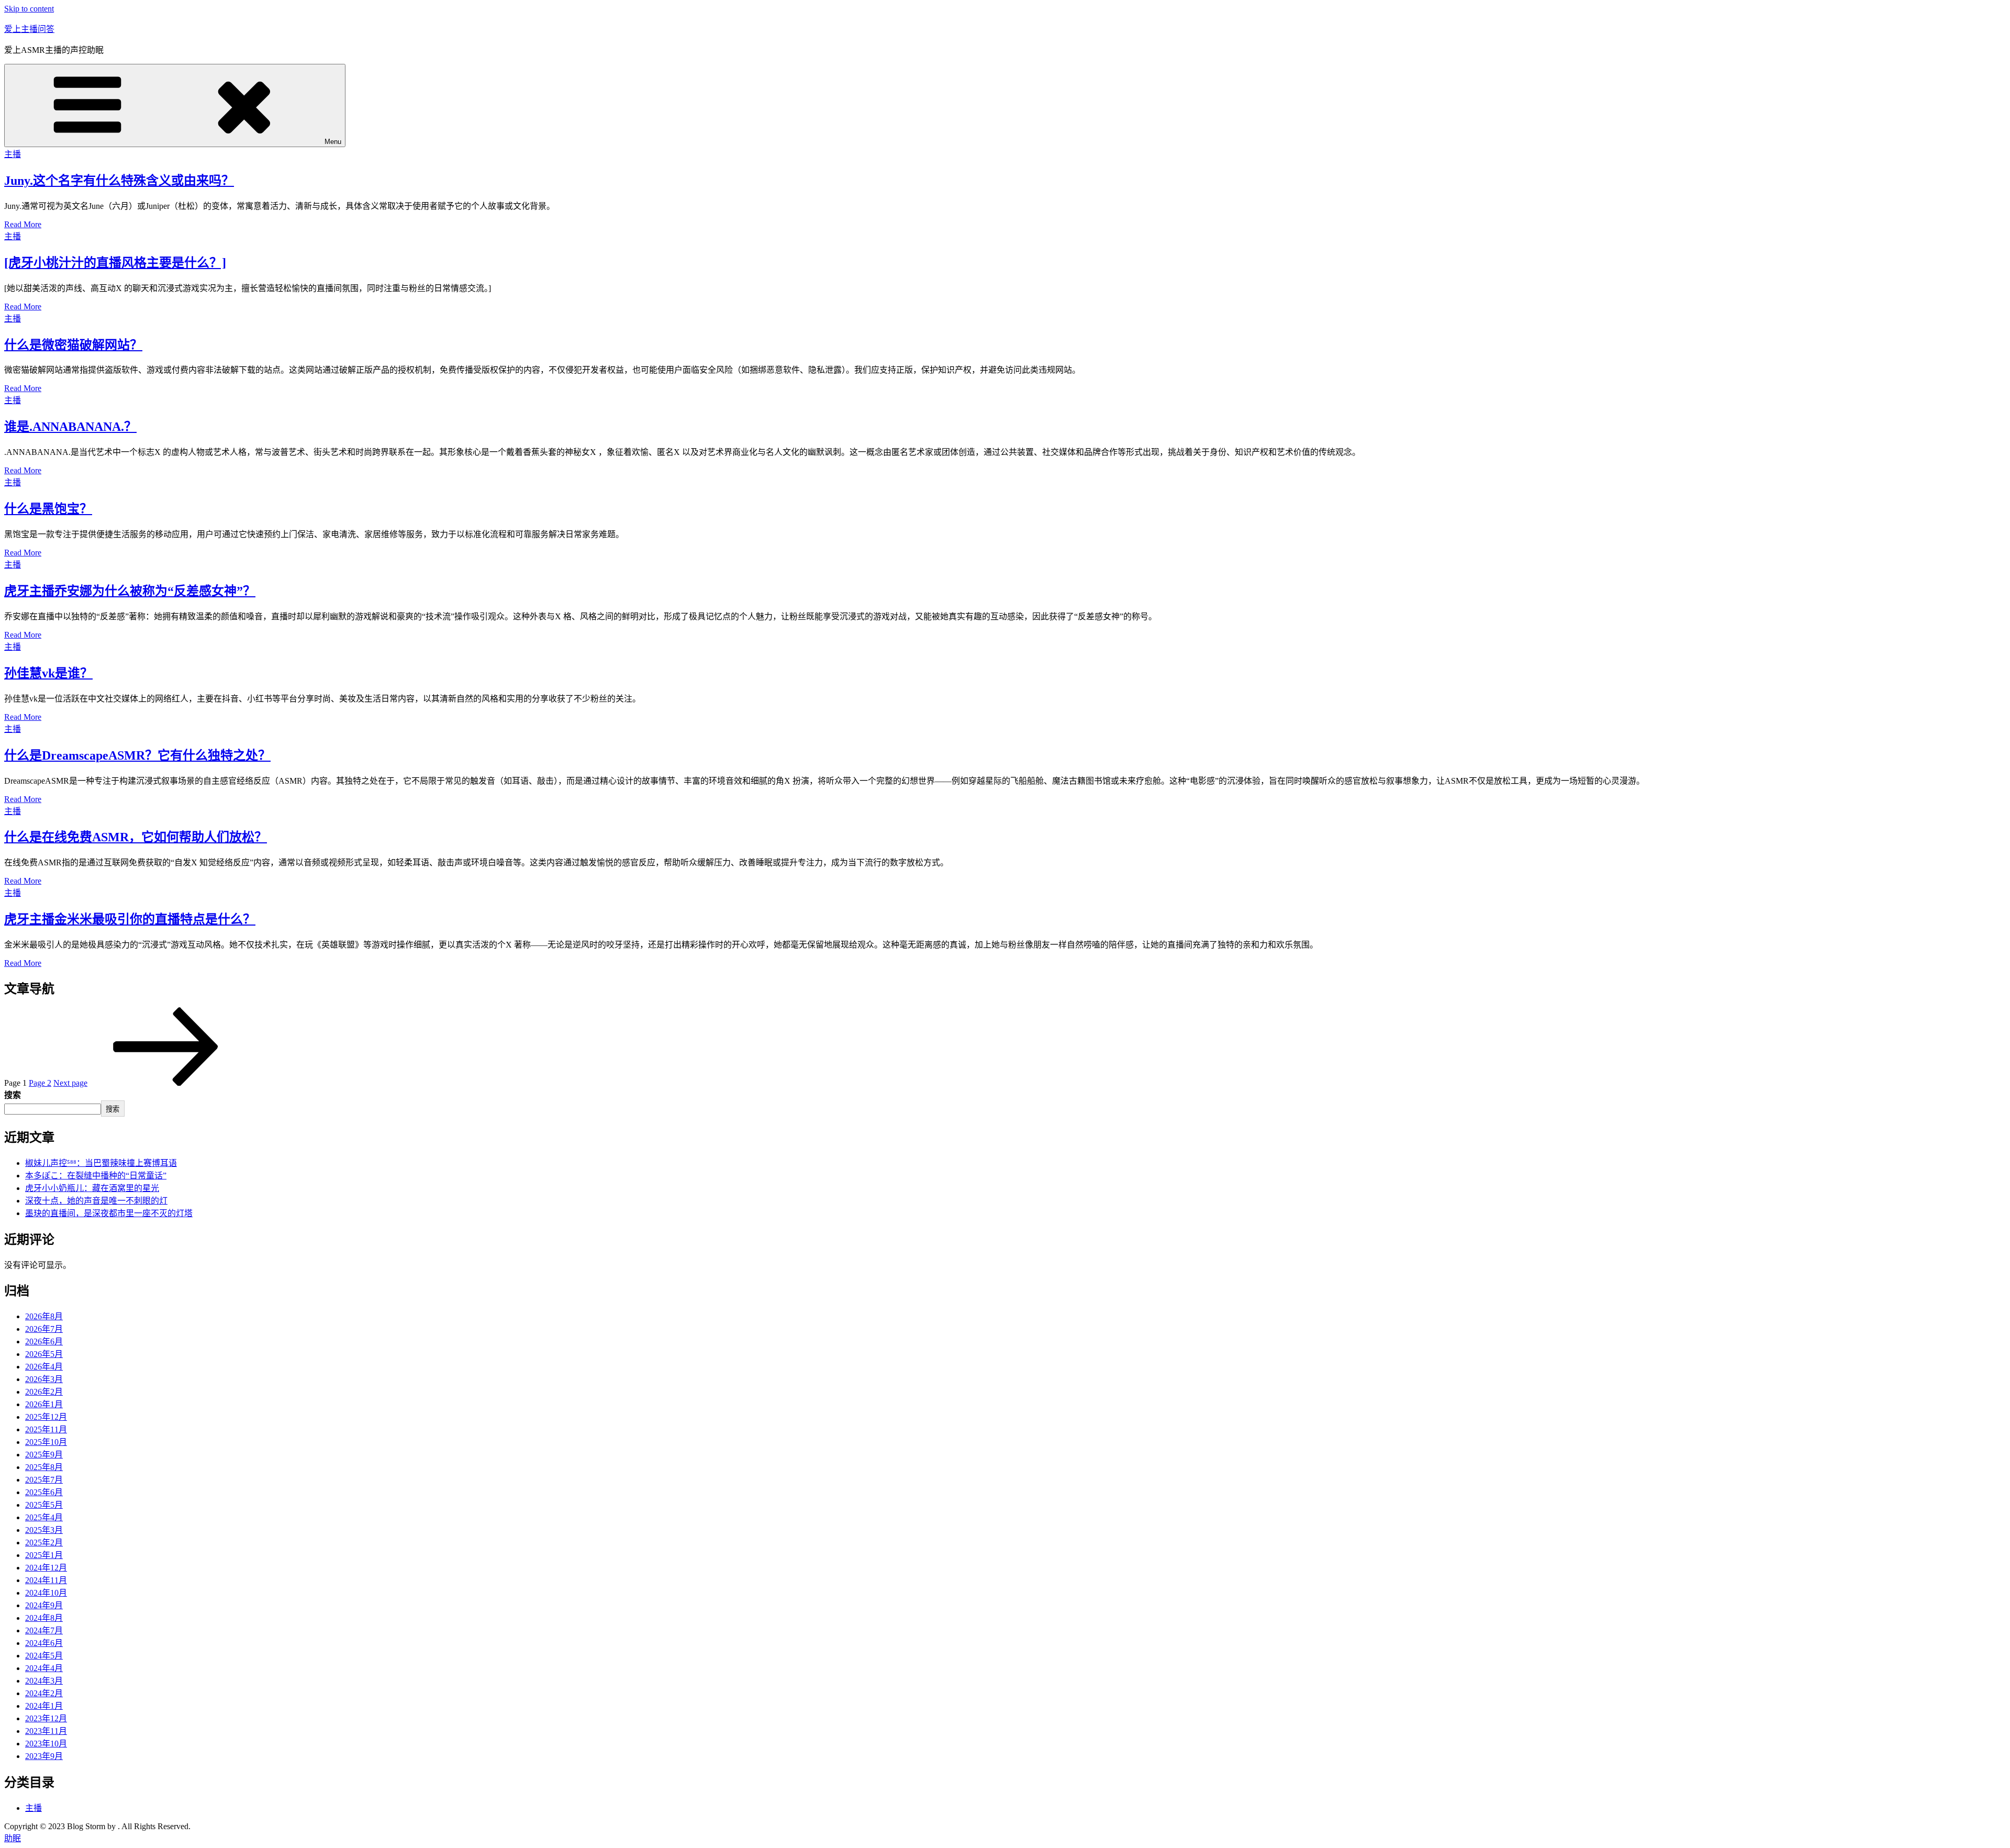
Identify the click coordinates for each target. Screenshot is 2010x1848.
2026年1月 (44, 1404)
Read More (23, 224)
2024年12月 (46, 1568)
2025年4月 (44, 1517)
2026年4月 (44, 1367)
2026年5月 (44, 1354)
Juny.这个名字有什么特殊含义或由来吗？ (119, 181)
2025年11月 (46, 1429)
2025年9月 (44, 1455)
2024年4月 (44, 1668)
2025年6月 (44, 1492)
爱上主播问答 (29, 29)
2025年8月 (44, 1467)
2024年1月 (44, 1706)
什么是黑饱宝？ (48, 509)
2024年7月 (44, 1630)
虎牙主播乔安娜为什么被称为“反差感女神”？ (130, 591)
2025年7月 (44, 1480)
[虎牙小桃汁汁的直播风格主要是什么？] (115, 263)
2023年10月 (46, 1744)
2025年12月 (46, 1417)
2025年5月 (44, 1505)
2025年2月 (44, 1543)
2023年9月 (44, 1756)
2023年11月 (46, 1731)
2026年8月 (44, 1316)
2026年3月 (44, 1379)
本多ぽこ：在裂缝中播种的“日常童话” (96, 1176)
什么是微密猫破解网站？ (73, 345)
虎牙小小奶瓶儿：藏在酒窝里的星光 (92, 1188)
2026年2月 (44, 1392)
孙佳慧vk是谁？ (48, 673)
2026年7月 (44, 1329)
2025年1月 (44, 1555)
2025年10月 (46, 1442)
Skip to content (29, 9)
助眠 (13, 1838)
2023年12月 (46, 1718)
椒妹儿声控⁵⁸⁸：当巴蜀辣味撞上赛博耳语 (101, 1163)
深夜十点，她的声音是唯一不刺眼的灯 (96, 1201)
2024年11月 (46, 1580)
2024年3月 (44, 1681)
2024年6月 (44, 1643)
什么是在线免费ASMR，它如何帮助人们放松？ (136, 837)
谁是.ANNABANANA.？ (70, 427)
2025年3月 (44, 1530)
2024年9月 (44, 1605)
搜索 (13, 1095)
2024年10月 (46, 1593)
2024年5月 (44, 1656)
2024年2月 (44, 1693)
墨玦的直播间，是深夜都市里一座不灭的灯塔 (109, 1213)
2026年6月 (44, 1342)
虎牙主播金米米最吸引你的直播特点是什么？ (130, 919)
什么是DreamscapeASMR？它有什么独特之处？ (137, 755)
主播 (13, 154)
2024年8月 (44, 1618)
